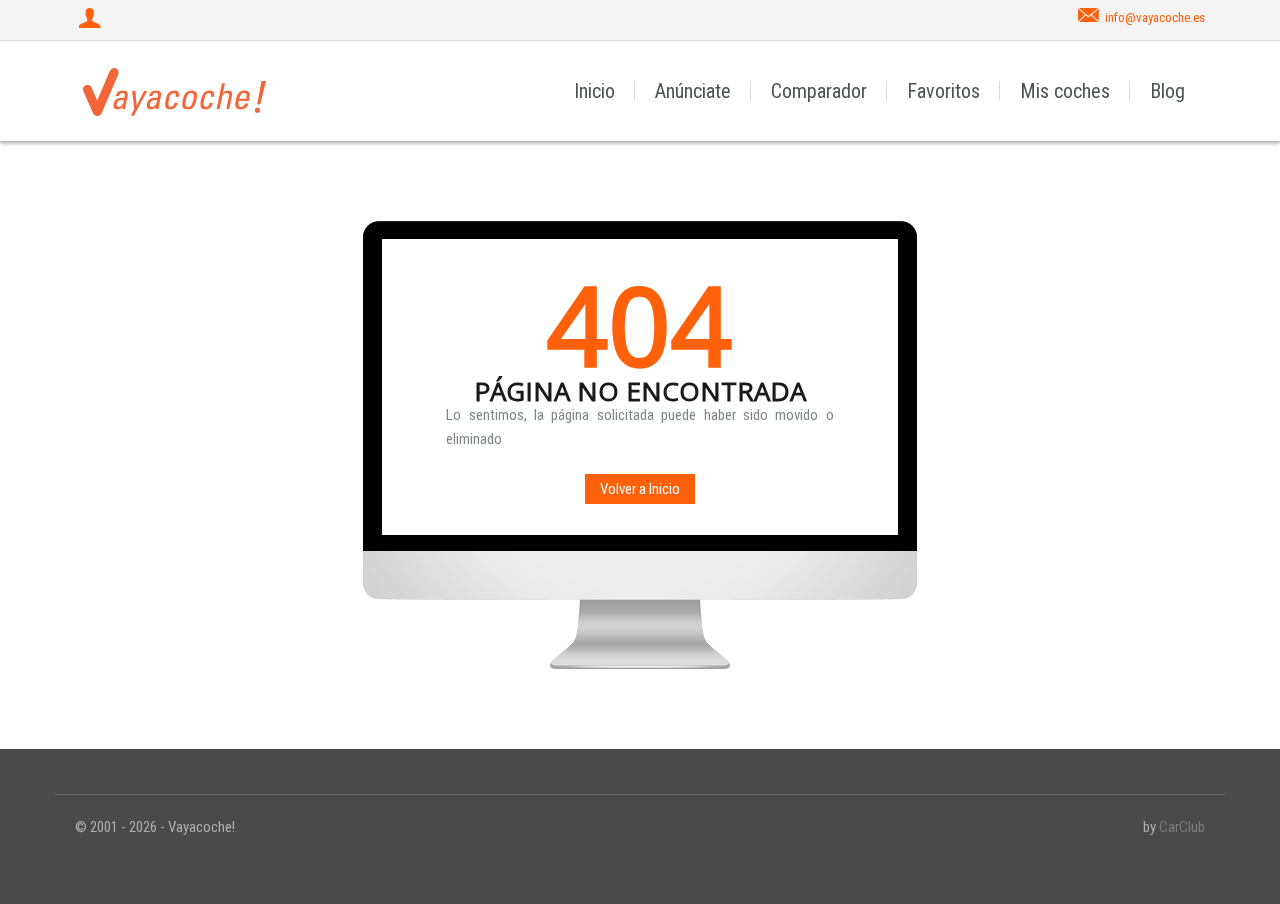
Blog (1167, 91)
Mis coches (1065, 91)
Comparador (819, 91)
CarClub (1182, 827)
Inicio (594, 91)
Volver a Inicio (640, 489)
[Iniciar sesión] (92, 20)
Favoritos (943, 91)
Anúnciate (693, 91)
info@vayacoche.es (1155, 17)
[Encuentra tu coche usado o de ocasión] (175, 91)
